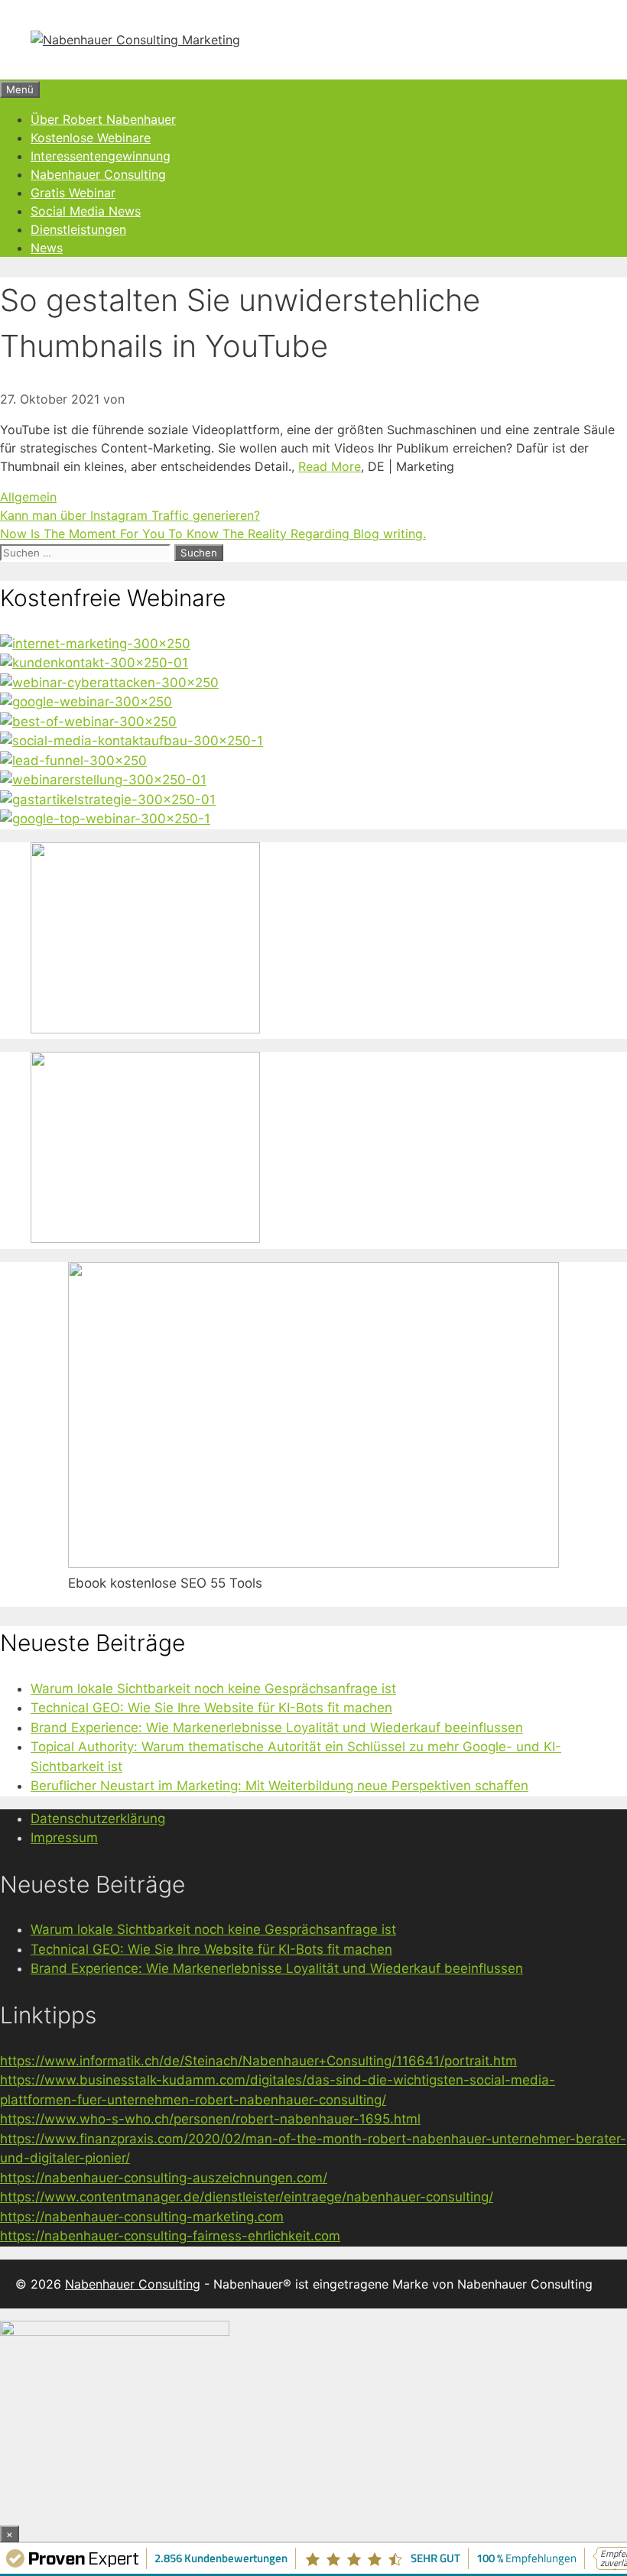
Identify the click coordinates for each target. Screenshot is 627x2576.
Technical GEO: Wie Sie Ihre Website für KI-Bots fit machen (211, 1708)
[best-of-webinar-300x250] (88, 722)
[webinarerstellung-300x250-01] (103, 780)
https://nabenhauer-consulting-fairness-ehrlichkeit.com (170, 2236)
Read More (330, 466)
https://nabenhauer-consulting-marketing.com (142, 2217)
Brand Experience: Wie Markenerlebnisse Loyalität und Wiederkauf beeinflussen (277, 1728)
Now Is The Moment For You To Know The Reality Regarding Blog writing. (213, 534)
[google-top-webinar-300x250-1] (105, 819)
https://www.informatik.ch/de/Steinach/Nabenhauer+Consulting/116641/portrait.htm (258, 2061)
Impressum (64, 1838)
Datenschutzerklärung (98, 1818)
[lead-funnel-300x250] (73, 761)
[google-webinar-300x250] (86, 702)
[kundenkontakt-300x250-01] (94, 663)
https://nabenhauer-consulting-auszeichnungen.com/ (164, 2178)
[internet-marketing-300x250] (95, 644)
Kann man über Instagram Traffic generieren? (130, 515)
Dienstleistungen (78, 229)
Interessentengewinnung (101, 156)
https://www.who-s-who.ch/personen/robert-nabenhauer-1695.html (210, 2119)
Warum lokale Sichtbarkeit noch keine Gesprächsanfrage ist (213, 1689)
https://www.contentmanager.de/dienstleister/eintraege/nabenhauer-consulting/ (247, 2197)
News (47, 248)
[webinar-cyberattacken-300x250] (109, 683)
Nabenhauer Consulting (98, 174)
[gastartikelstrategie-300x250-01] (108, 800)
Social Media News (86, 211)
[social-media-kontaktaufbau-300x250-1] (132, 741)
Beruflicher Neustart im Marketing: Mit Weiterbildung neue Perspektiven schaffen (279, 1786)
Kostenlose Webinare (91, 138)
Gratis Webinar (73, 193)
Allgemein (28, 497)
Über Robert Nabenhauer (103, 119)
